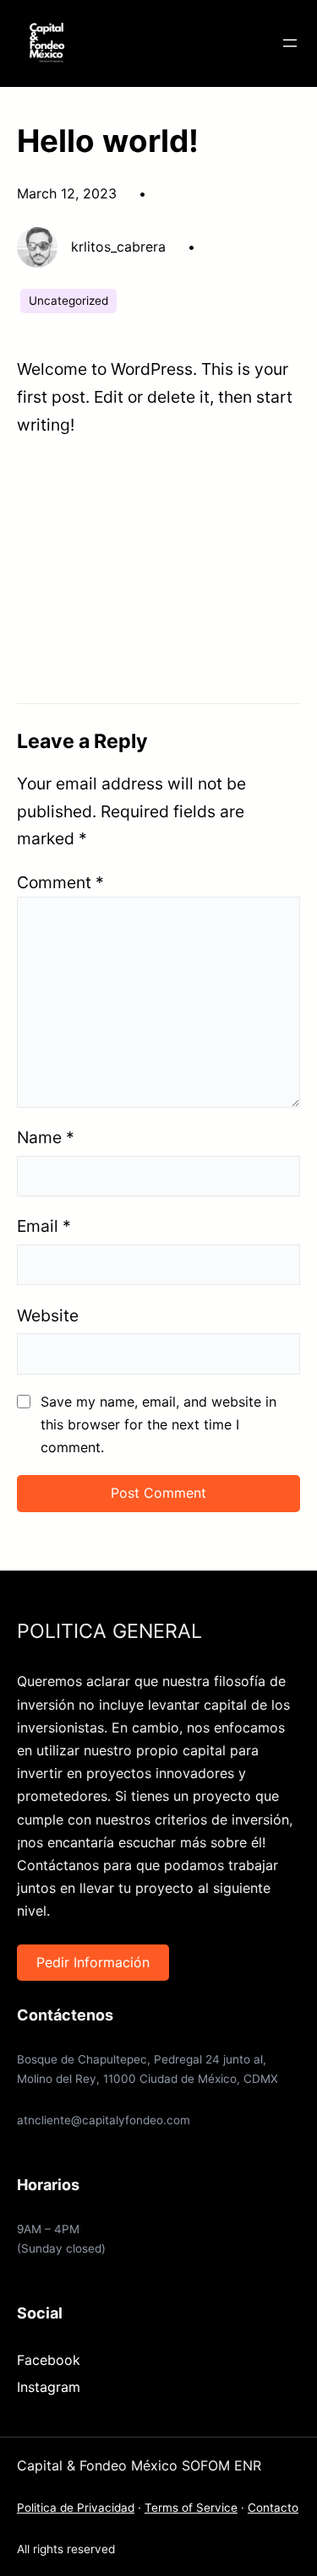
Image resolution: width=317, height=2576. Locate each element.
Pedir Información (93, 1962)
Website (48, 1315)
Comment (60, 882)
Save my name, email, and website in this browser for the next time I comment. (158, 1424)
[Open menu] (290, 43)
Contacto (273, 2508)
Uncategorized (68, 301)
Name (46, 1137)
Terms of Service (191, 2508)
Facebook (49, 2360)
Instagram (49, 2387)
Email (44, 1226)
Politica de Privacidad (76, 2508)
